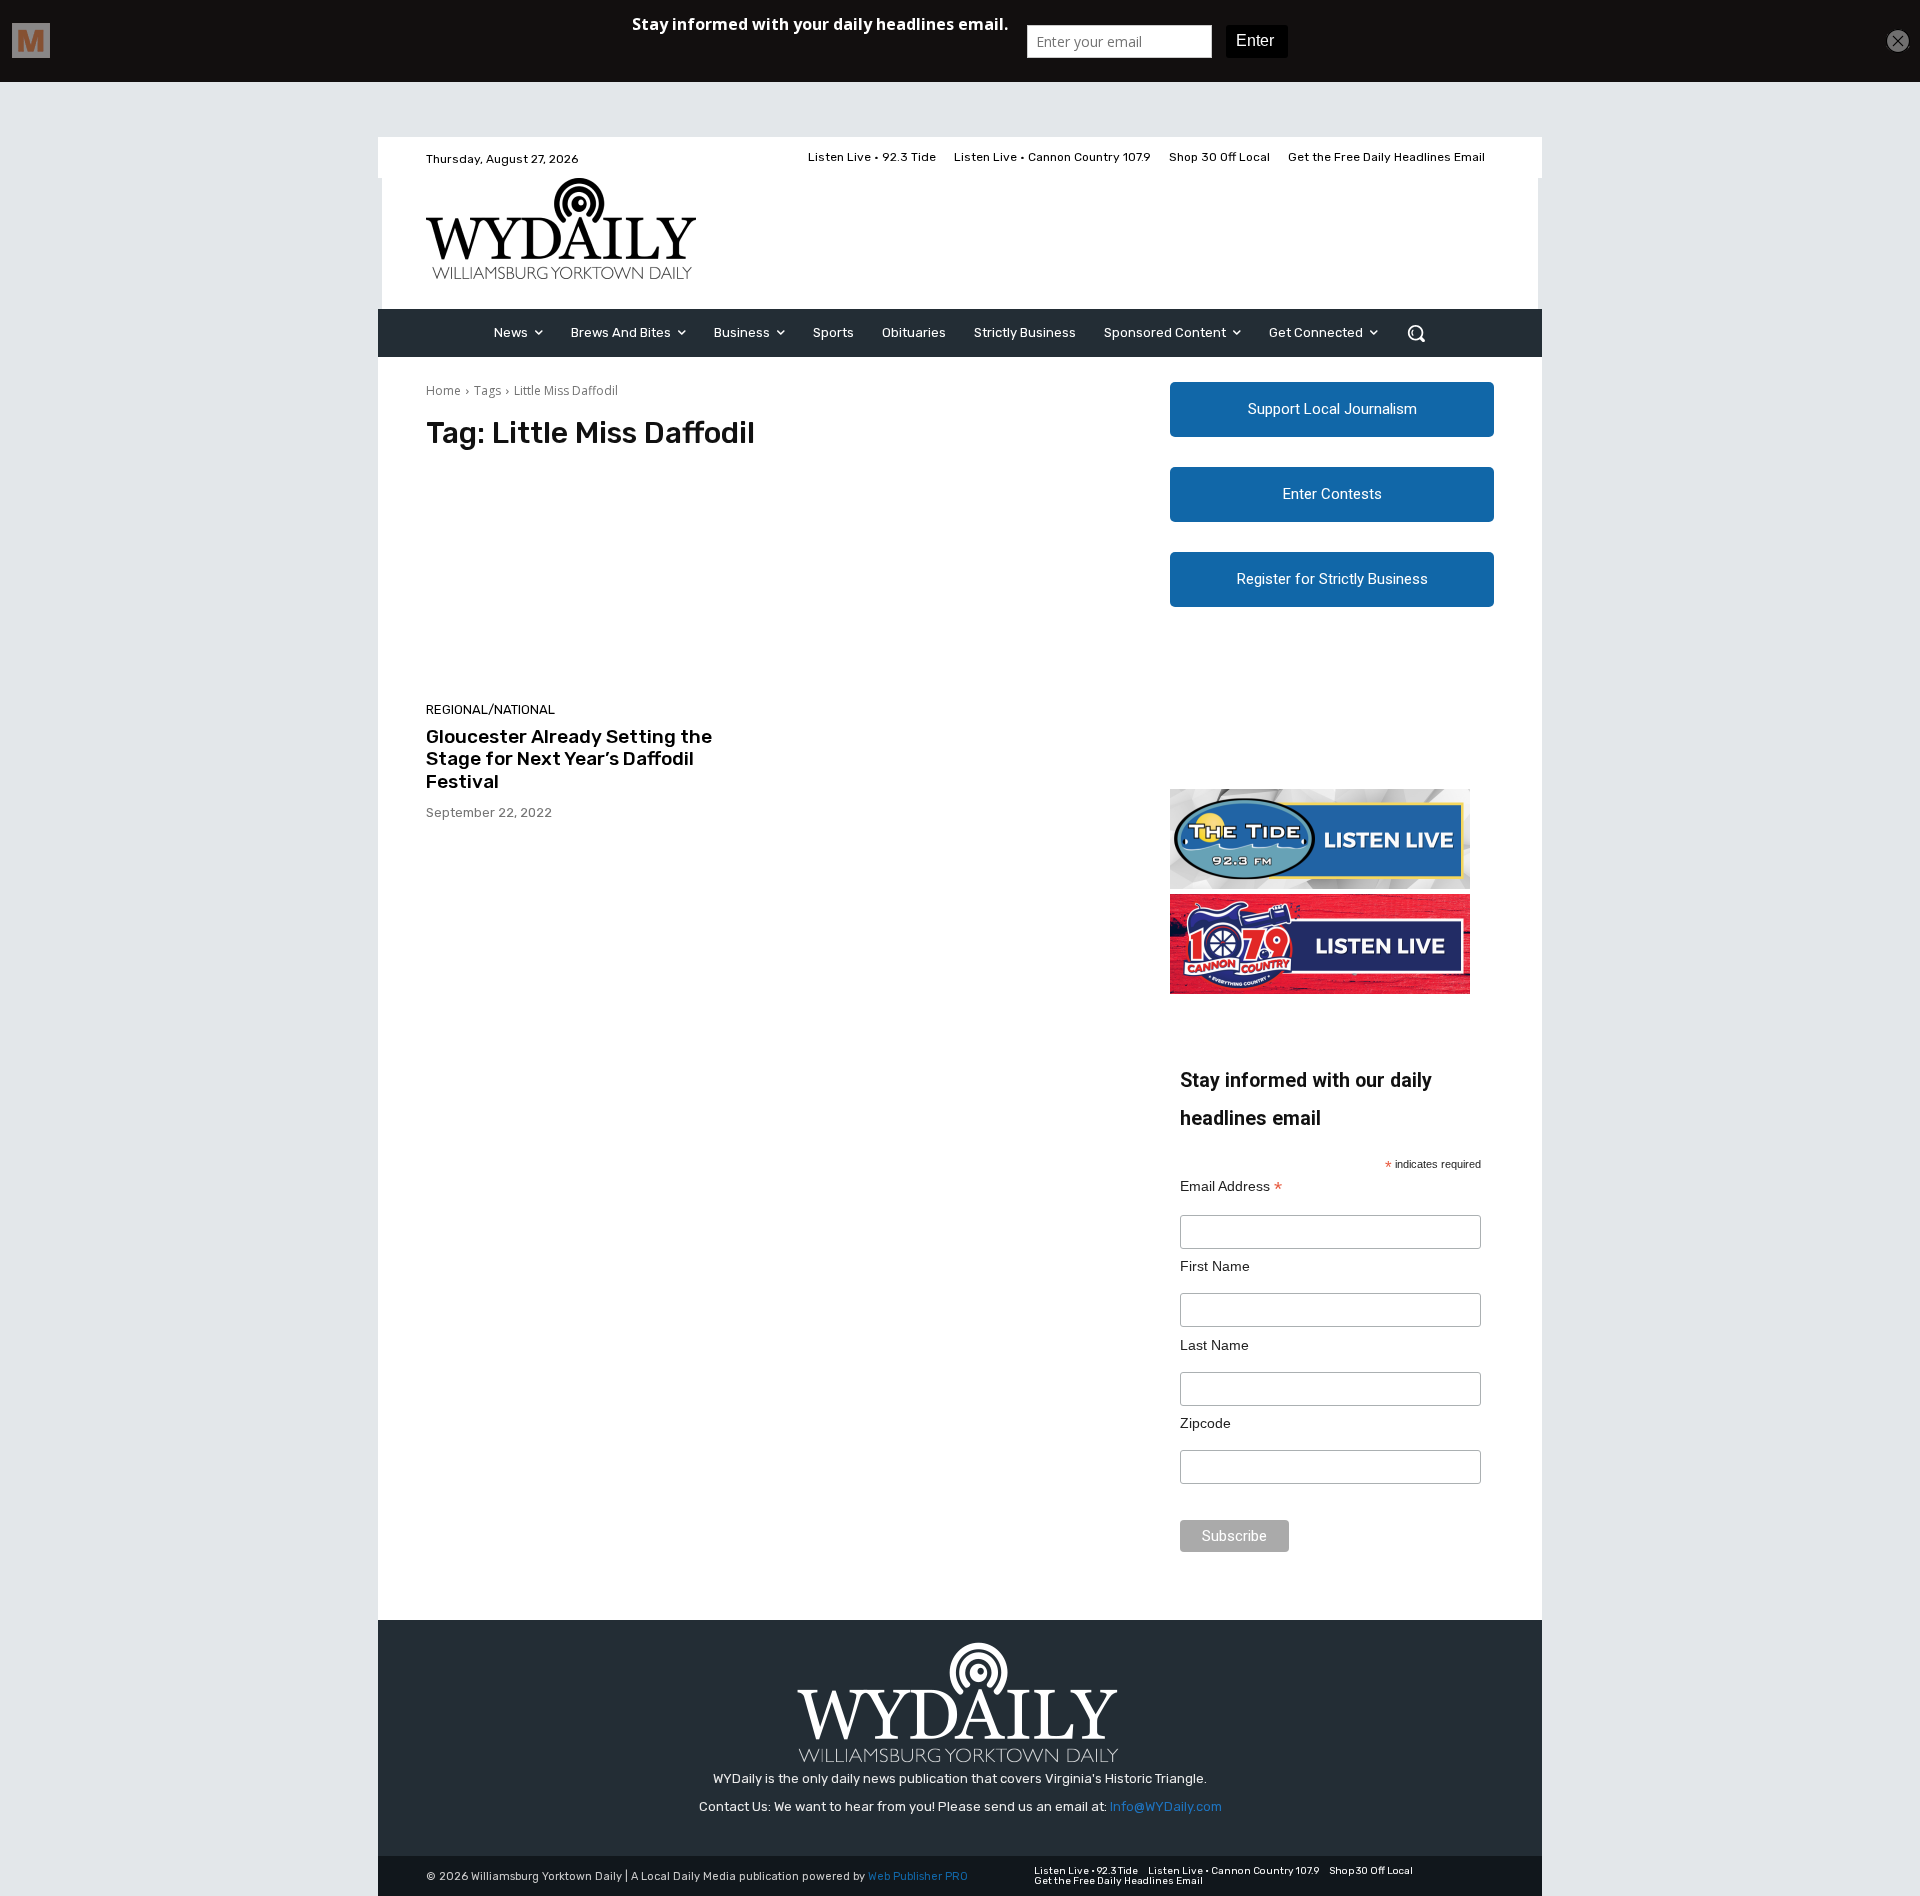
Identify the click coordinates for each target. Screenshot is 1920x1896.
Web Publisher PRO (918, 1876)
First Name (1215, 1266)
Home (443, 390)
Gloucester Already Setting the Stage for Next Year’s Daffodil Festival (569, 759)
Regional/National (490, 709)
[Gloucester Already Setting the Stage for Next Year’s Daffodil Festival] (594, 582)
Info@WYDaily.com (1166, 1806)
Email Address (1231, 1186)
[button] (1416, 333)
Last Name (1214, 1345)
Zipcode (1205, 1423)
